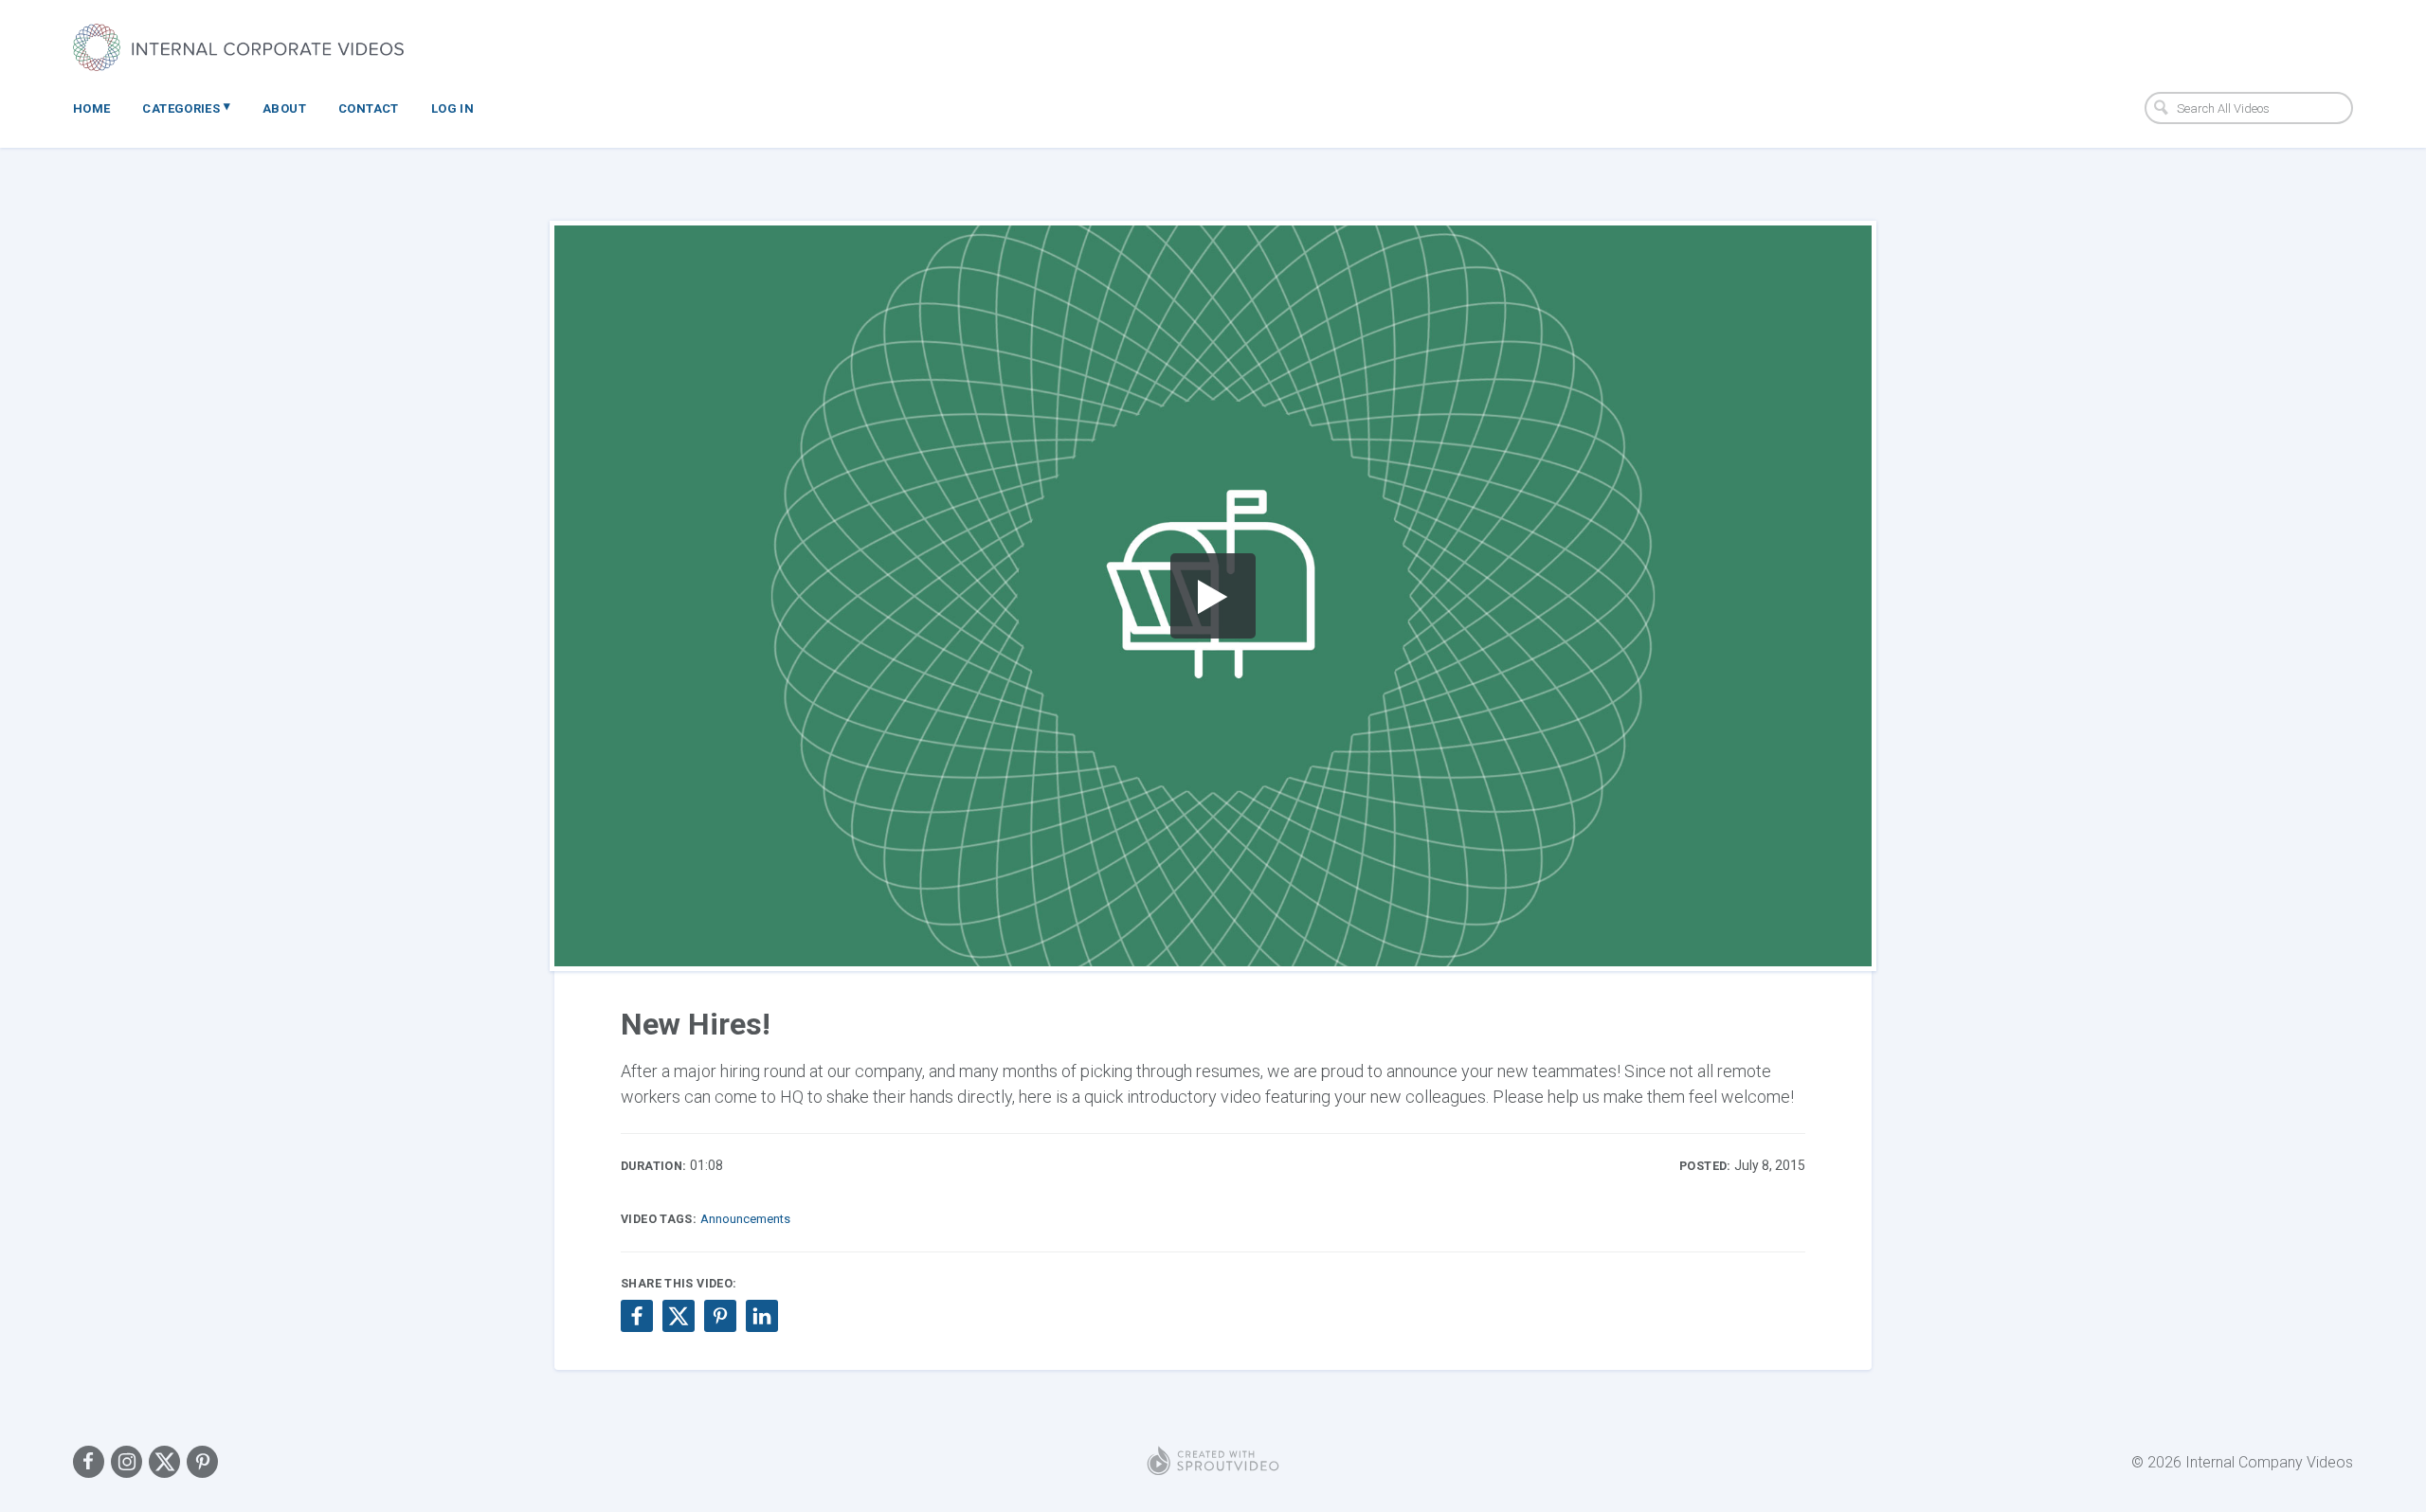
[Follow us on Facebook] (89, 1462)
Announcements (745, 1219)
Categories (186, 107)
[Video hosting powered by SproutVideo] (1213, 1462)
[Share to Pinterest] (720, 1316)
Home (92, 108)
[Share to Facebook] (637, 1316)
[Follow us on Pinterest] (202, 1462)
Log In (453, 108)
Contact (369, 108)
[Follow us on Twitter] (164, 1462)
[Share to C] (679, 1316)
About (284, 108)
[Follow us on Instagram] (127, 1462)
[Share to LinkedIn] (762, 1316)
